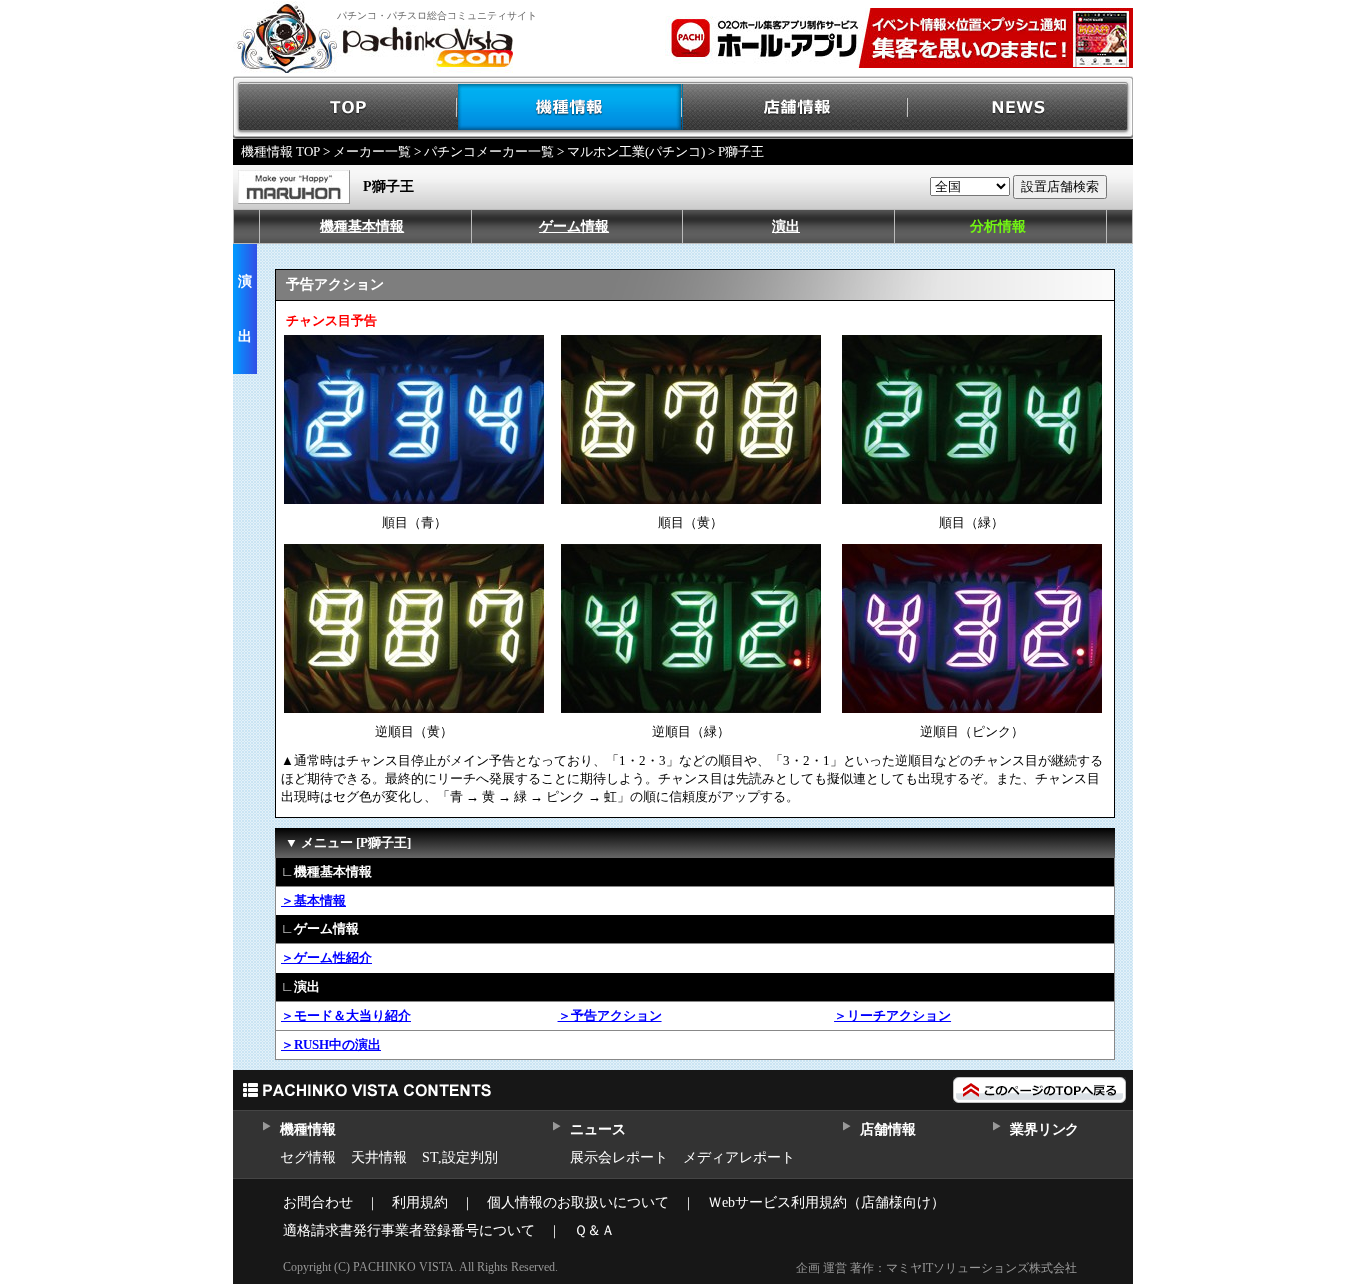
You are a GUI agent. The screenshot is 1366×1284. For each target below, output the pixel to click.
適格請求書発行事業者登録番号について (409, 1230)
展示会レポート (619, 1157)
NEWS (1020, 107)
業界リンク (1044, 1129)
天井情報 (379, 1157)
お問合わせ (318, 1202)
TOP (345, 107)
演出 (786, 226)
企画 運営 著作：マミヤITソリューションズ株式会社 (936, 1268)
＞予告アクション (610, 1015)
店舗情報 (795, 107)
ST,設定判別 (460, 1157)
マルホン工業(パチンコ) (636, 151)
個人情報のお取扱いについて (578, 1202)
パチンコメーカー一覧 (489, 151)
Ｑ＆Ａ (594, 1230)
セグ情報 (308, 1157)
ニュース (597, 1129)
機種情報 (570, 107)
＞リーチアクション (892, 1015)
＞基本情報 (313, 900)
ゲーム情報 (574, 226)
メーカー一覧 (372, 151)
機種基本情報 (362, 226)
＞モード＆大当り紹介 (346, 1015)
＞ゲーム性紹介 (326, 957)
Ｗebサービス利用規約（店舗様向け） (826, 1202)
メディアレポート (739, 1157)
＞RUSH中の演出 (331, 1044)
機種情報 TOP (280, 151)
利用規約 (420, 1202)
